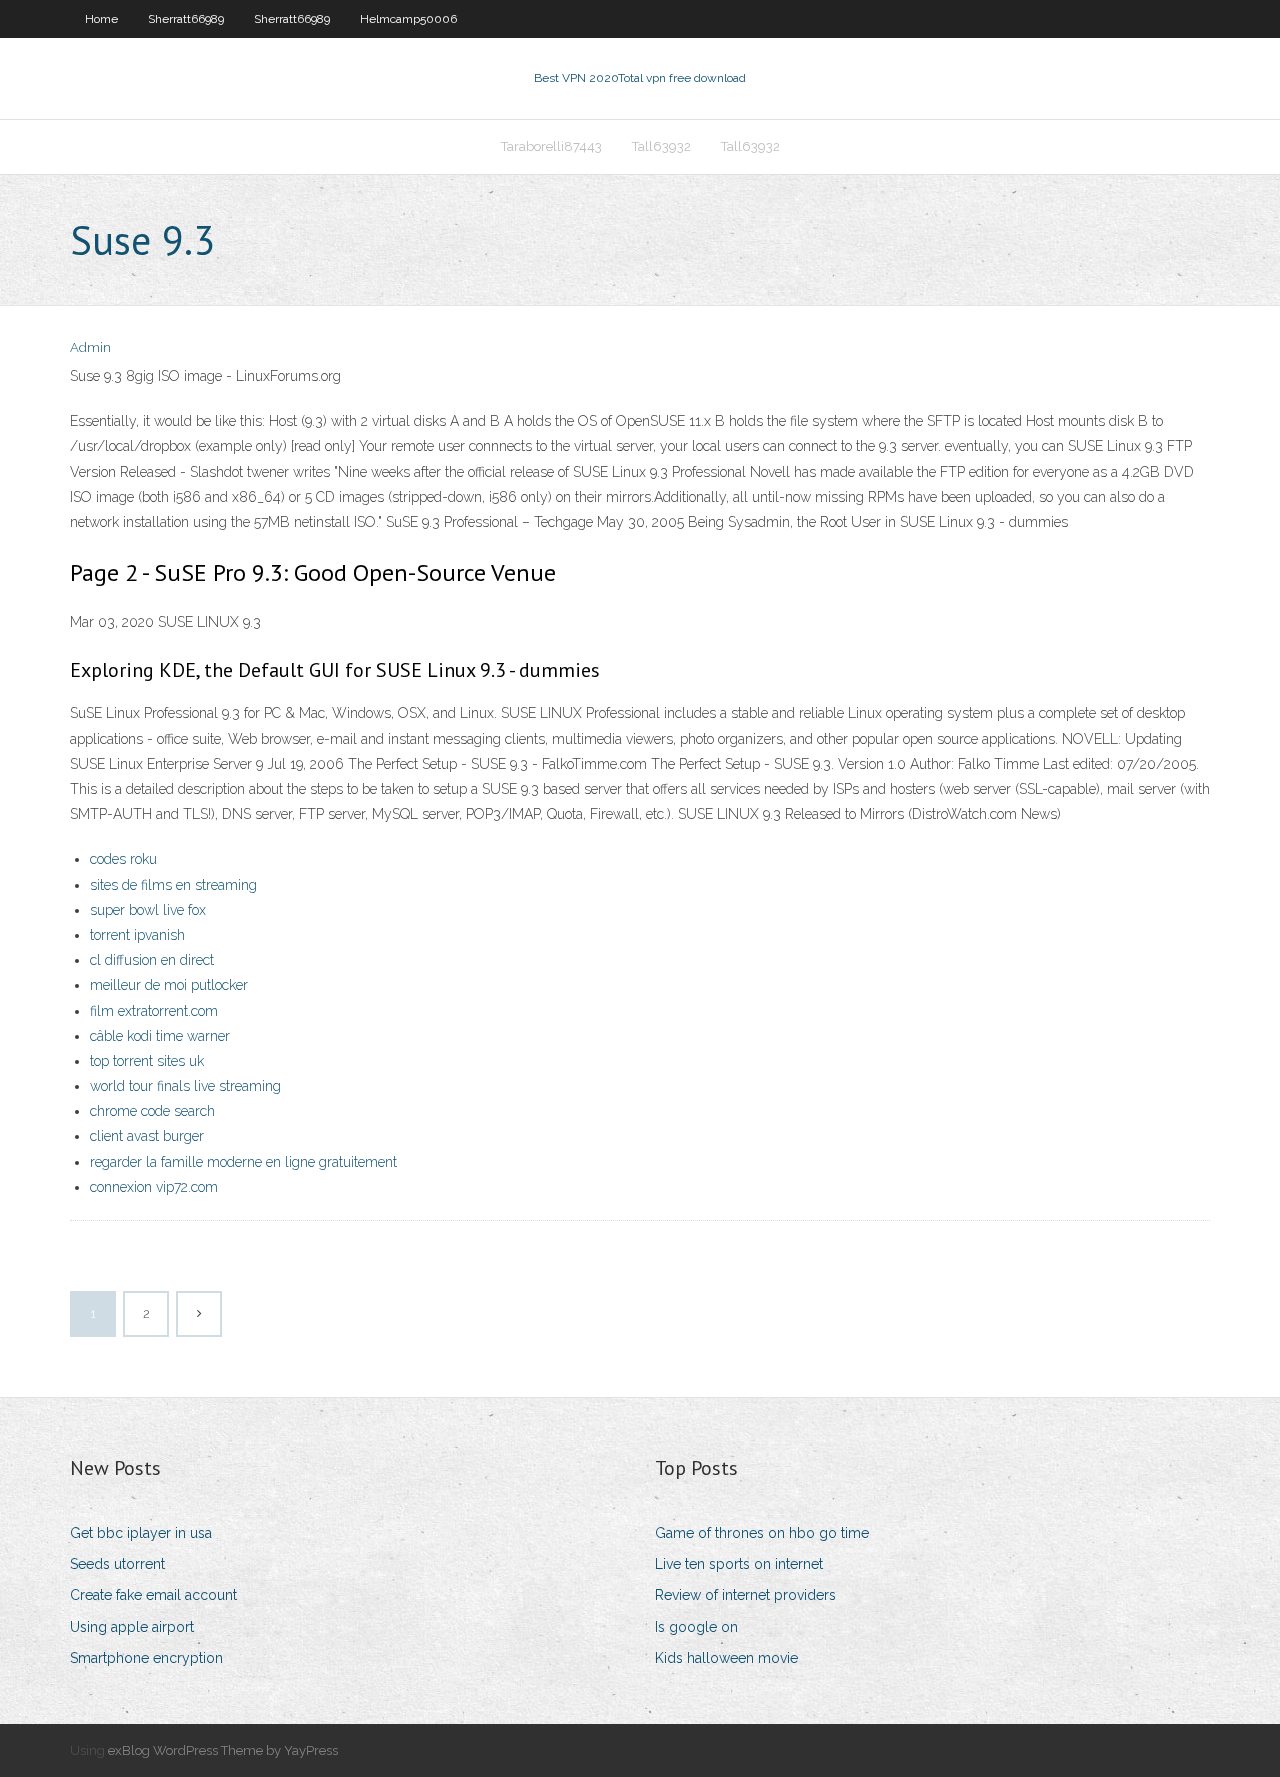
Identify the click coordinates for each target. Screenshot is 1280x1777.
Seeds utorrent (117, 1564)
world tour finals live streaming (185, 1086)
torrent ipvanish (137, 935)
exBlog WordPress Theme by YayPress (223, 1750)
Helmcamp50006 (408, 19)
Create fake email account (153, 1595)
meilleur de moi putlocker (169, 985)
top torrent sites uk (147, 1061)
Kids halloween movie (726, 1658)
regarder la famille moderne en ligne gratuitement (243, 1162)
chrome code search (152, 1111)
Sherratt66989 (186, 19)
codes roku (123, 859)
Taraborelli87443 (551, 146)
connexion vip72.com (154, 1187)
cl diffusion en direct (152, 960)
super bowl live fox (148, 910)
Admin (90, 347)
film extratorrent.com (154, 1011)
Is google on (696, 1627)
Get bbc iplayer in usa (141, 1533)
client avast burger (147, 1136)
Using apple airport (132, 1627)
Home (101, 19)
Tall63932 (661, 146)
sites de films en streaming (173, 885)
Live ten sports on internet (739, 1564)
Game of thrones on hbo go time (762, 1533)
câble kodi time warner (160, 1036)
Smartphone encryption (146, 1658)
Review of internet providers (745, 1595)
